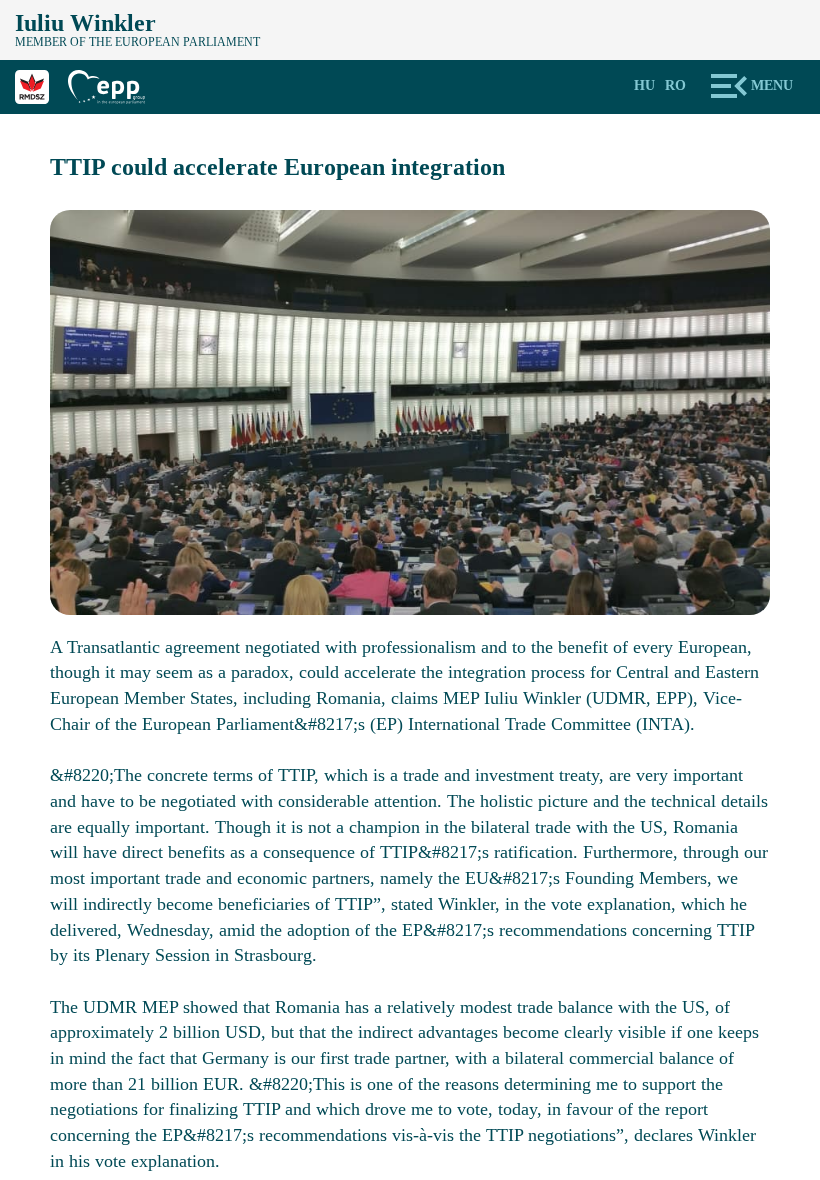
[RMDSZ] (41, 84)
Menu (772, 85)
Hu (644, 85)
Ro (675, 85)
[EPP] (114, 84)
